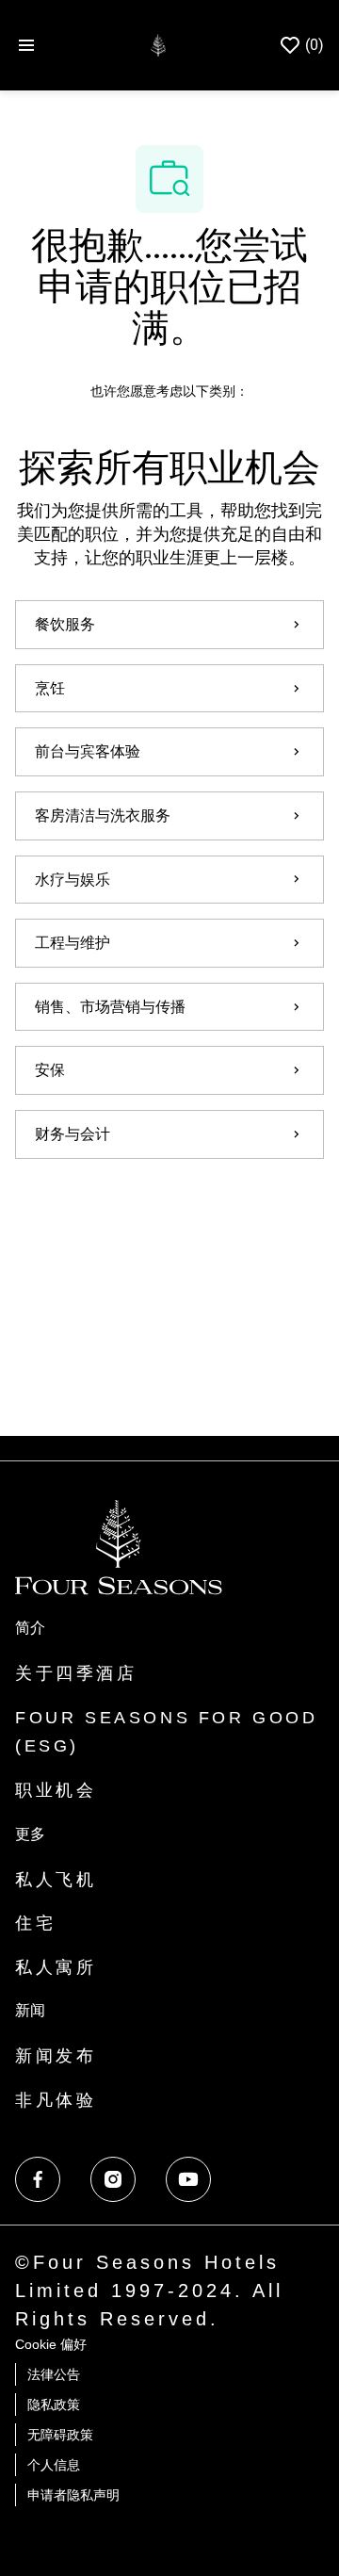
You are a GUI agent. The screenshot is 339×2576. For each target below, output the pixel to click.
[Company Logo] (158, 44)
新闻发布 (56, 2056)
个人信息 (54, 2465)
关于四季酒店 (76, 1673)
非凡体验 (56, 2100)
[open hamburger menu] (26, 45)
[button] (169, 1212)
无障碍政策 (60, 2435)
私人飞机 (56, 1880)
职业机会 (56, 1790)
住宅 (35, 1923)
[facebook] (38, 2179)
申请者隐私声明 (73, 2495)
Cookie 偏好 (51, 2344)
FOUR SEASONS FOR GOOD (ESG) (167, 1732)
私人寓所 (56, 1967)
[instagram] (113, 2179)
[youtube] (188, 2179)
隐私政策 (54, 2405)
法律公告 (54, 2374)
